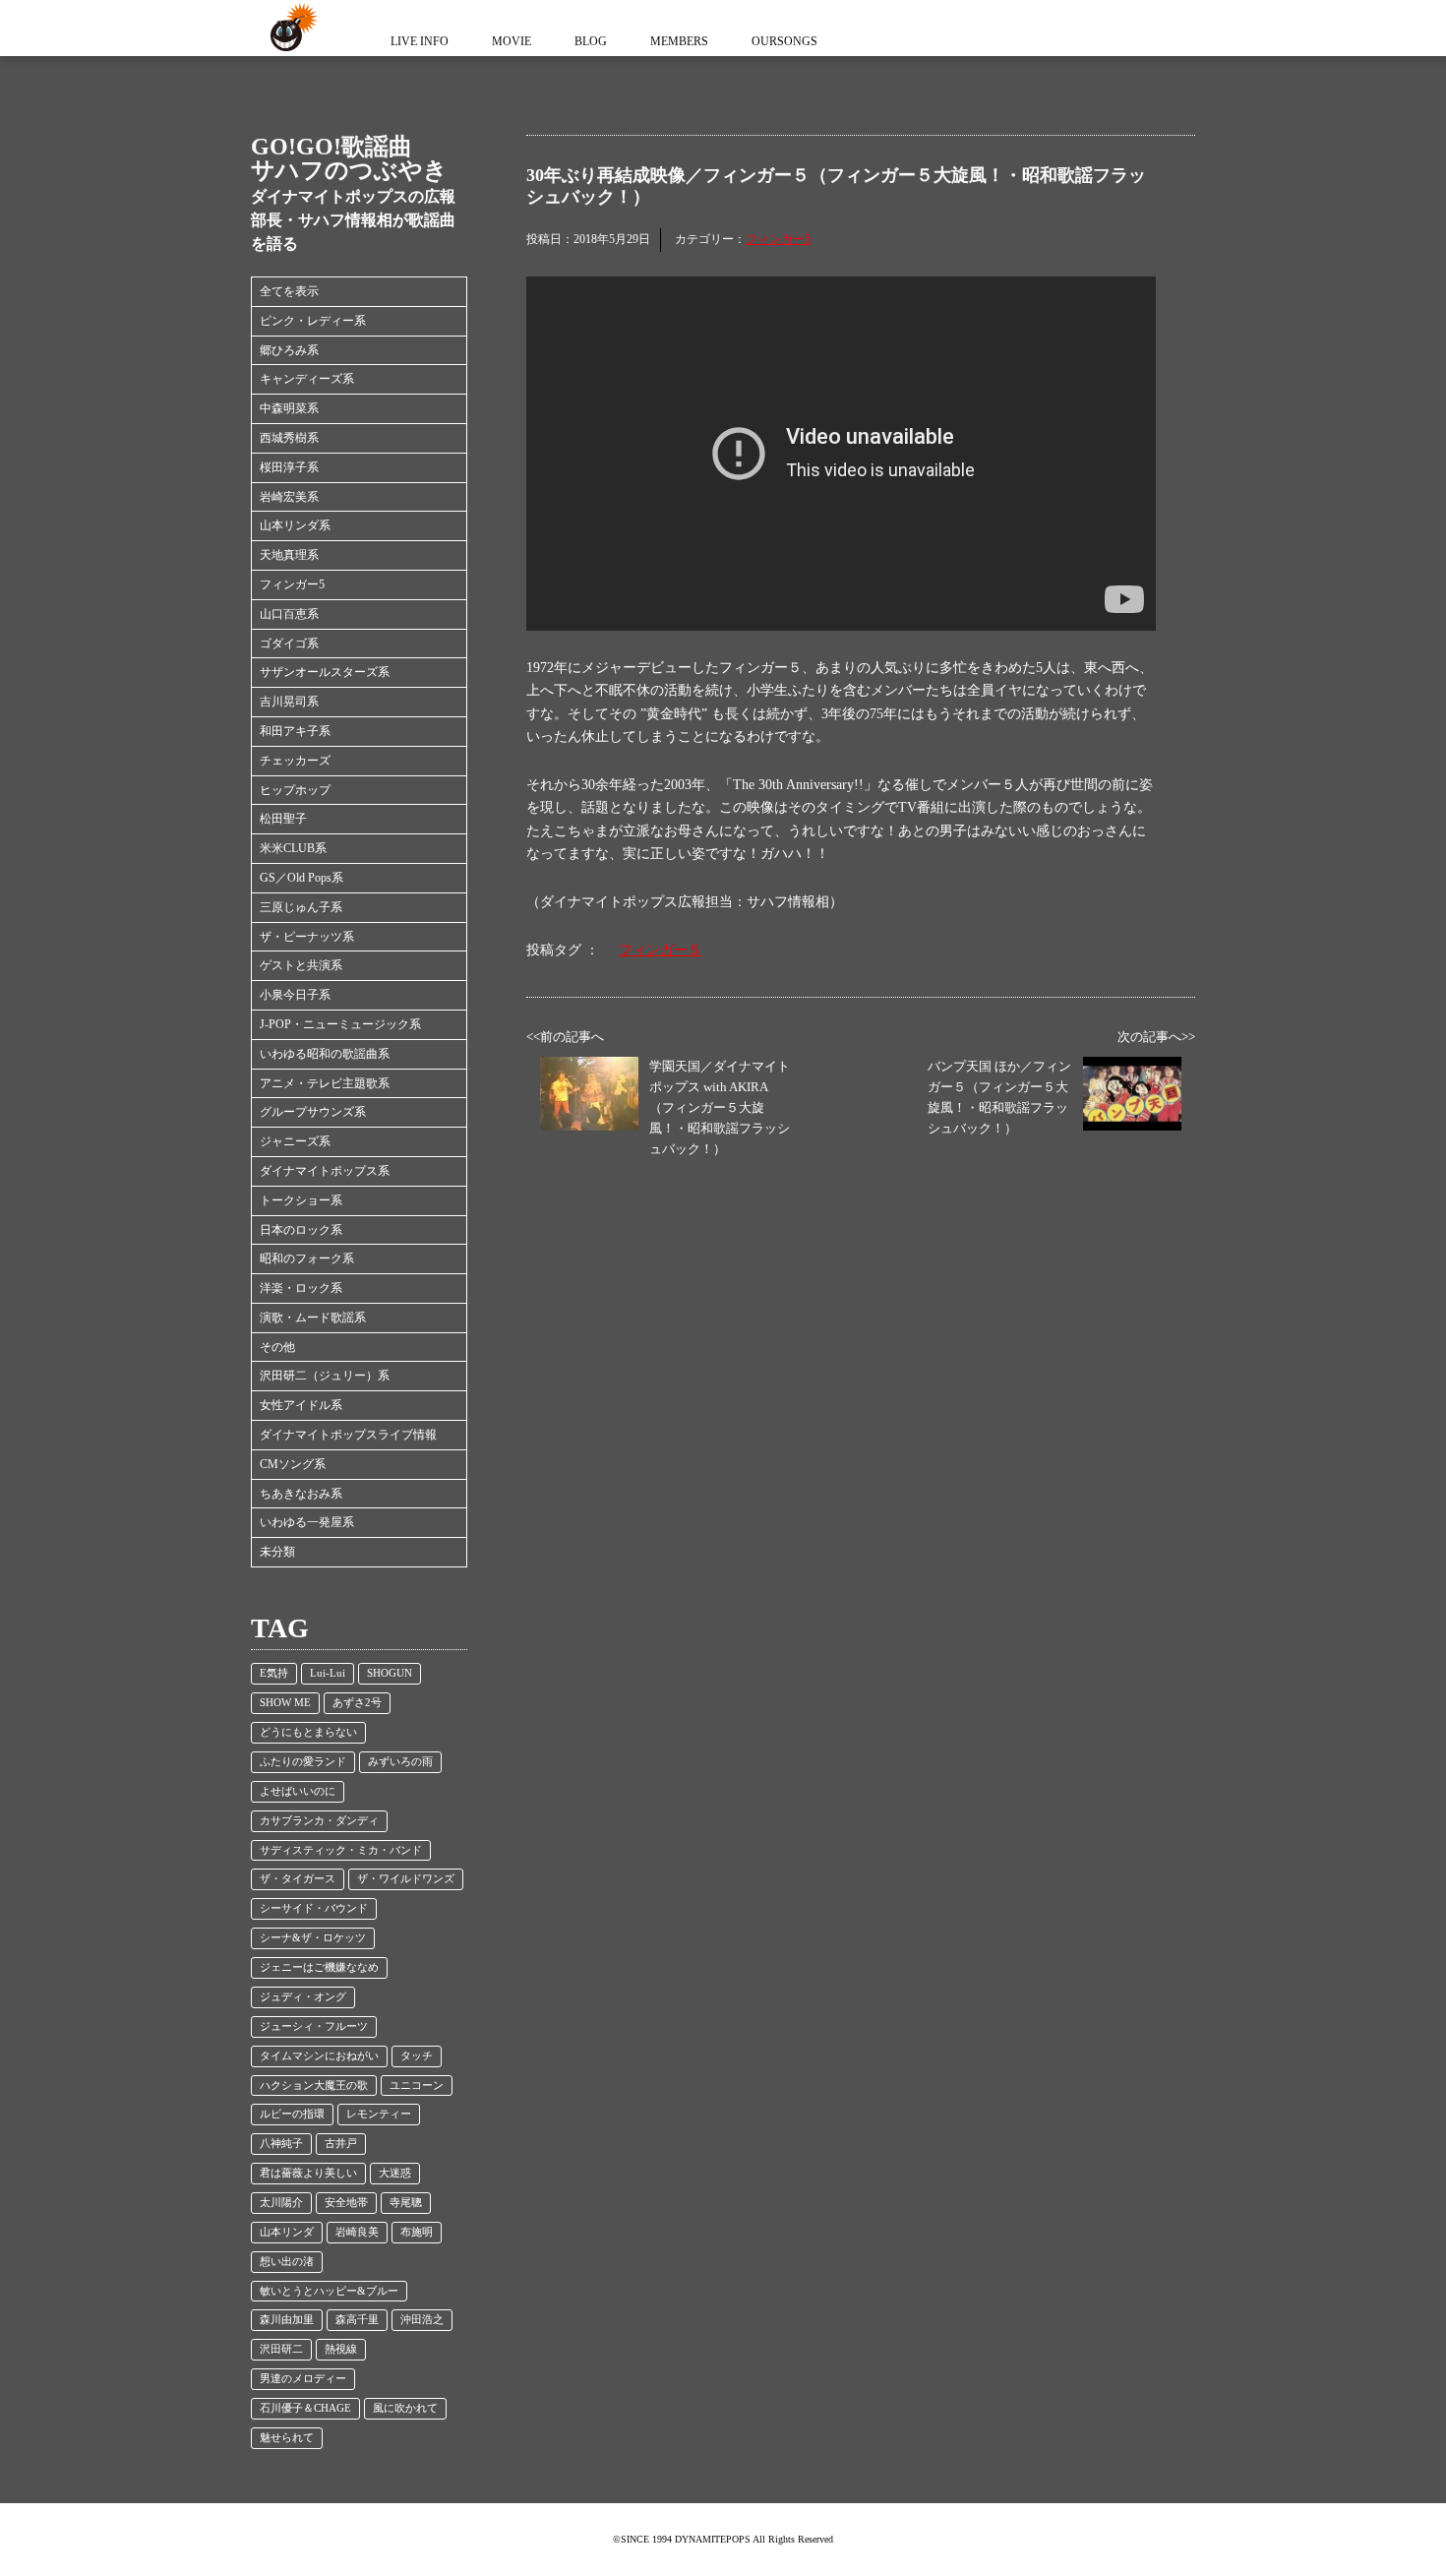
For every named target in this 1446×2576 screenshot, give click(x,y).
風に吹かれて (405, 2408)
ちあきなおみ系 (301, 1494)
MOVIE (512, 41)
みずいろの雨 (400, 1762)
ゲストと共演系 (301, 965)
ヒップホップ (295, 790)
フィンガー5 (292, 584)
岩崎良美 (357, 2232)
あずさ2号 (357, 1703)
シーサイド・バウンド (314, 1908)
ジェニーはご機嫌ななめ (319, 1967)
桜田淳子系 (289, 467)
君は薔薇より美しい (308, 2173)
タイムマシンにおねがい (319, 2056)
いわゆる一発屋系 (307, 1522)
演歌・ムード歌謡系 (313, 1318)
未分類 (277, 1552)
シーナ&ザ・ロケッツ (313, 1938)
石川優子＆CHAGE (305, 2408)
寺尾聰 (406, 2203)
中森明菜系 (289, 408)
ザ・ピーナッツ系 (307, 937)
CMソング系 (293, 1464)
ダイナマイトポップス (290, 28)
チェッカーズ (295, 761)
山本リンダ (287, 2232)
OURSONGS (784, 41)
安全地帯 (346, 2203)
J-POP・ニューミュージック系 (340, 1024)
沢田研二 (281, 2349)
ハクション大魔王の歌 (314, 2085)
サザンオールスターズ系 (325, 672)
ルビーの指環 (292, 2114)
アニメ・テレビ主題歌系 (325, 1083)
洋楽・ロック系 (301, 1288)
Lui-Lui (328, 1673)
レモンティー (379, 2114)
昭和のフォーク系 (307, 1258)
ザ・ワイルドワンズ (406, 1879)
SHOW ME (285, 1703)
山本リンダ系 (295, 525)
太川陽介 (281, 2203)
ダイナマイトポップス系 (325, 1171)
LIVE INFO (420, 41)
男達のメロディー (303, 2379)
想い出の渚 (287, 2262)
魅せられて (287, 2438)
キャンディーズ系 (307, 379)
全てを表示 (289, 291)
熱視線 (341, 2349)
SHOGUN (390, 1673)
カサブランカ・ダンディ (319, 1821)
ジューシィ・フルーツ (314, 2026)
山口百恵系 (289, 614)
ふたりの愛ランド (303, 1762)
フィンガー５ (660, 950)
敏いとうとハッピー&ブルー (329, 2291)
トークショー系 (301, 1200)
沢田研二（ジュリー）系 (325, 1376)
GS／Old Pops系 (301, 878)
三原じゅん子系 (301, 907)
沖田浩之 (422, 2320)
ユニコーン (417, 2085)
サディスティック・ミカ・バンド (341, 1850)
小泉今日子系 (295, 995)
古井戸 (341, 2144)
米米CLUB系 (293, 848)
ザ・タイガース (298, 1879)
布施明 (417, 2232)
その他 (277, 1347)
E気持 (274, 1673)
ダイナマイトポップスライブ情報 (348, 1435)
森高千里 (357, 2320)
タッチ (417, 2056)
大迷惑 (395, 2173)
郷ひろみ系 (289, 350)
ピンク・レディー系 (313, 321)
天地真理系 (289, 555)
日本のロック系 (301, 1230)
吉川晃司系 (289, 702)
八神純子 (281, 2144)
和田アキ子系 (295, 731)
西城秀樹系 (289, 438)
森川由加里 (287, 2320)
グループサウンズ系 (313, 1112)
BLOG (591, 41)
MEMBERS (679, 41)
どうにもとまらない (308, 1732)
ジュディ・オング (303, 1997)
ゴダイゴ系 (289, 644)
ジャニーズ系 (295, 1141)
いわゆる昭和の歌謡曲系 (325, 1054)
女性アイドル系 (301, 1405)
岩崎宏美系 (289, 497)
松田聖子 (283, 819)
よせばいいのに (298, 1791)
